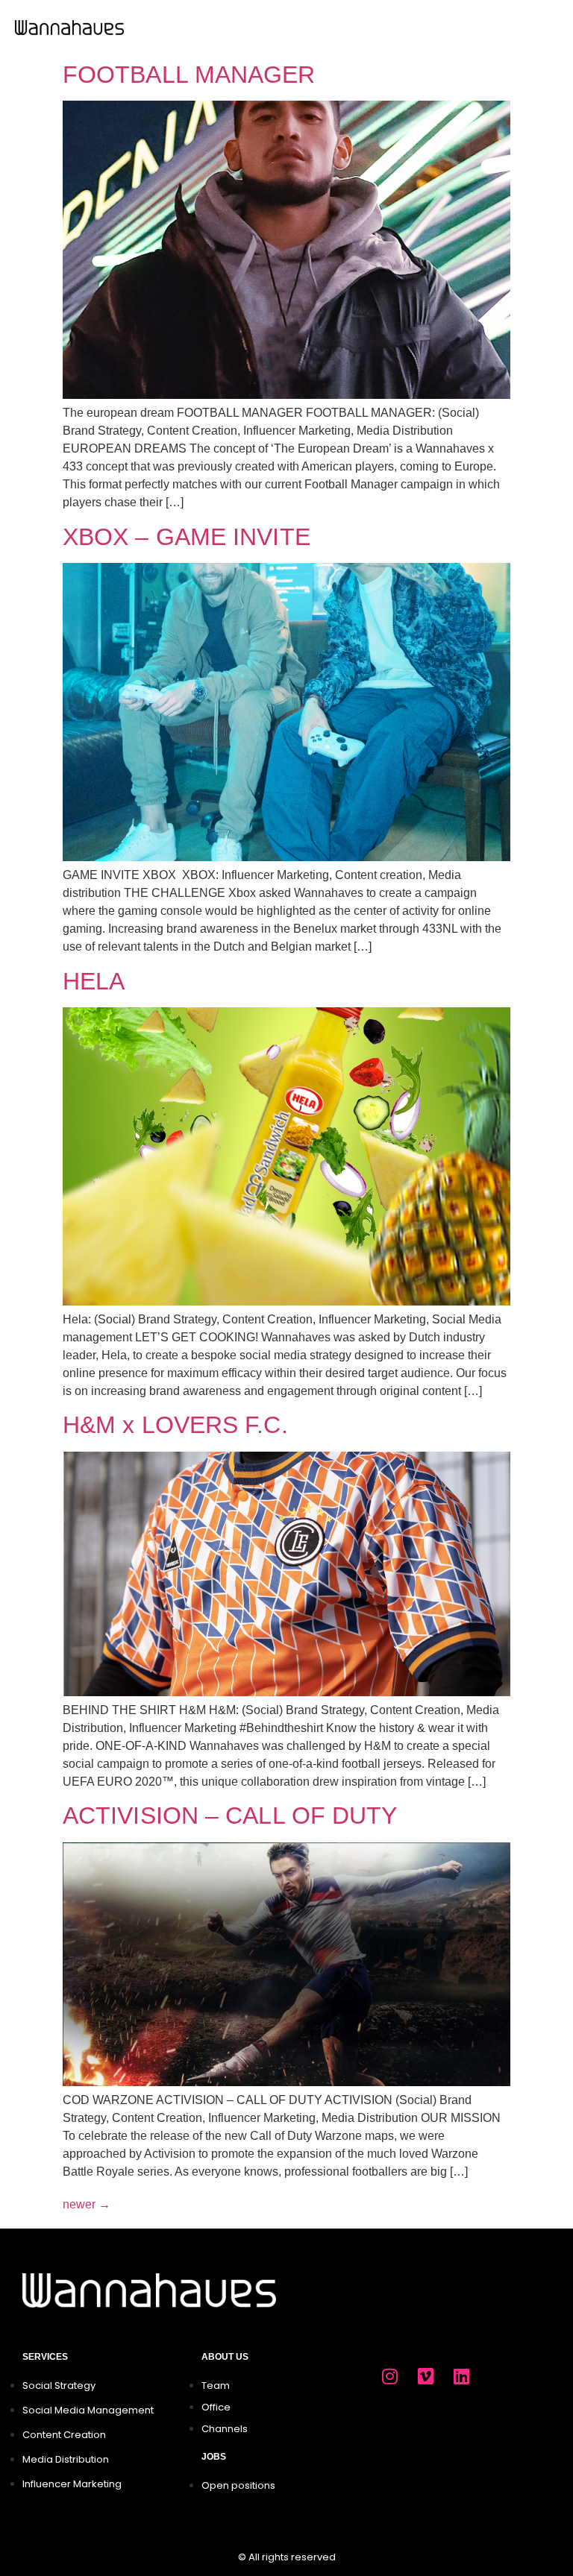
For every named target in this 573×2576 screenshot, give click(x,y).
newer (87, 2204)
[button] (548, 27)
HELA (94, 981)
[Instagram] (389, 2376)
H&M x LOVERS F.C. (175, 1425)
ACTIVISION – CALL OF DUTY (230, 1816)
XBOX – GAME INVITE (187, 537)
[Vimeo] (425, 2376)
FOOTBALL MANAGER (189, 75)
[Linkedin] (461, 2376)
